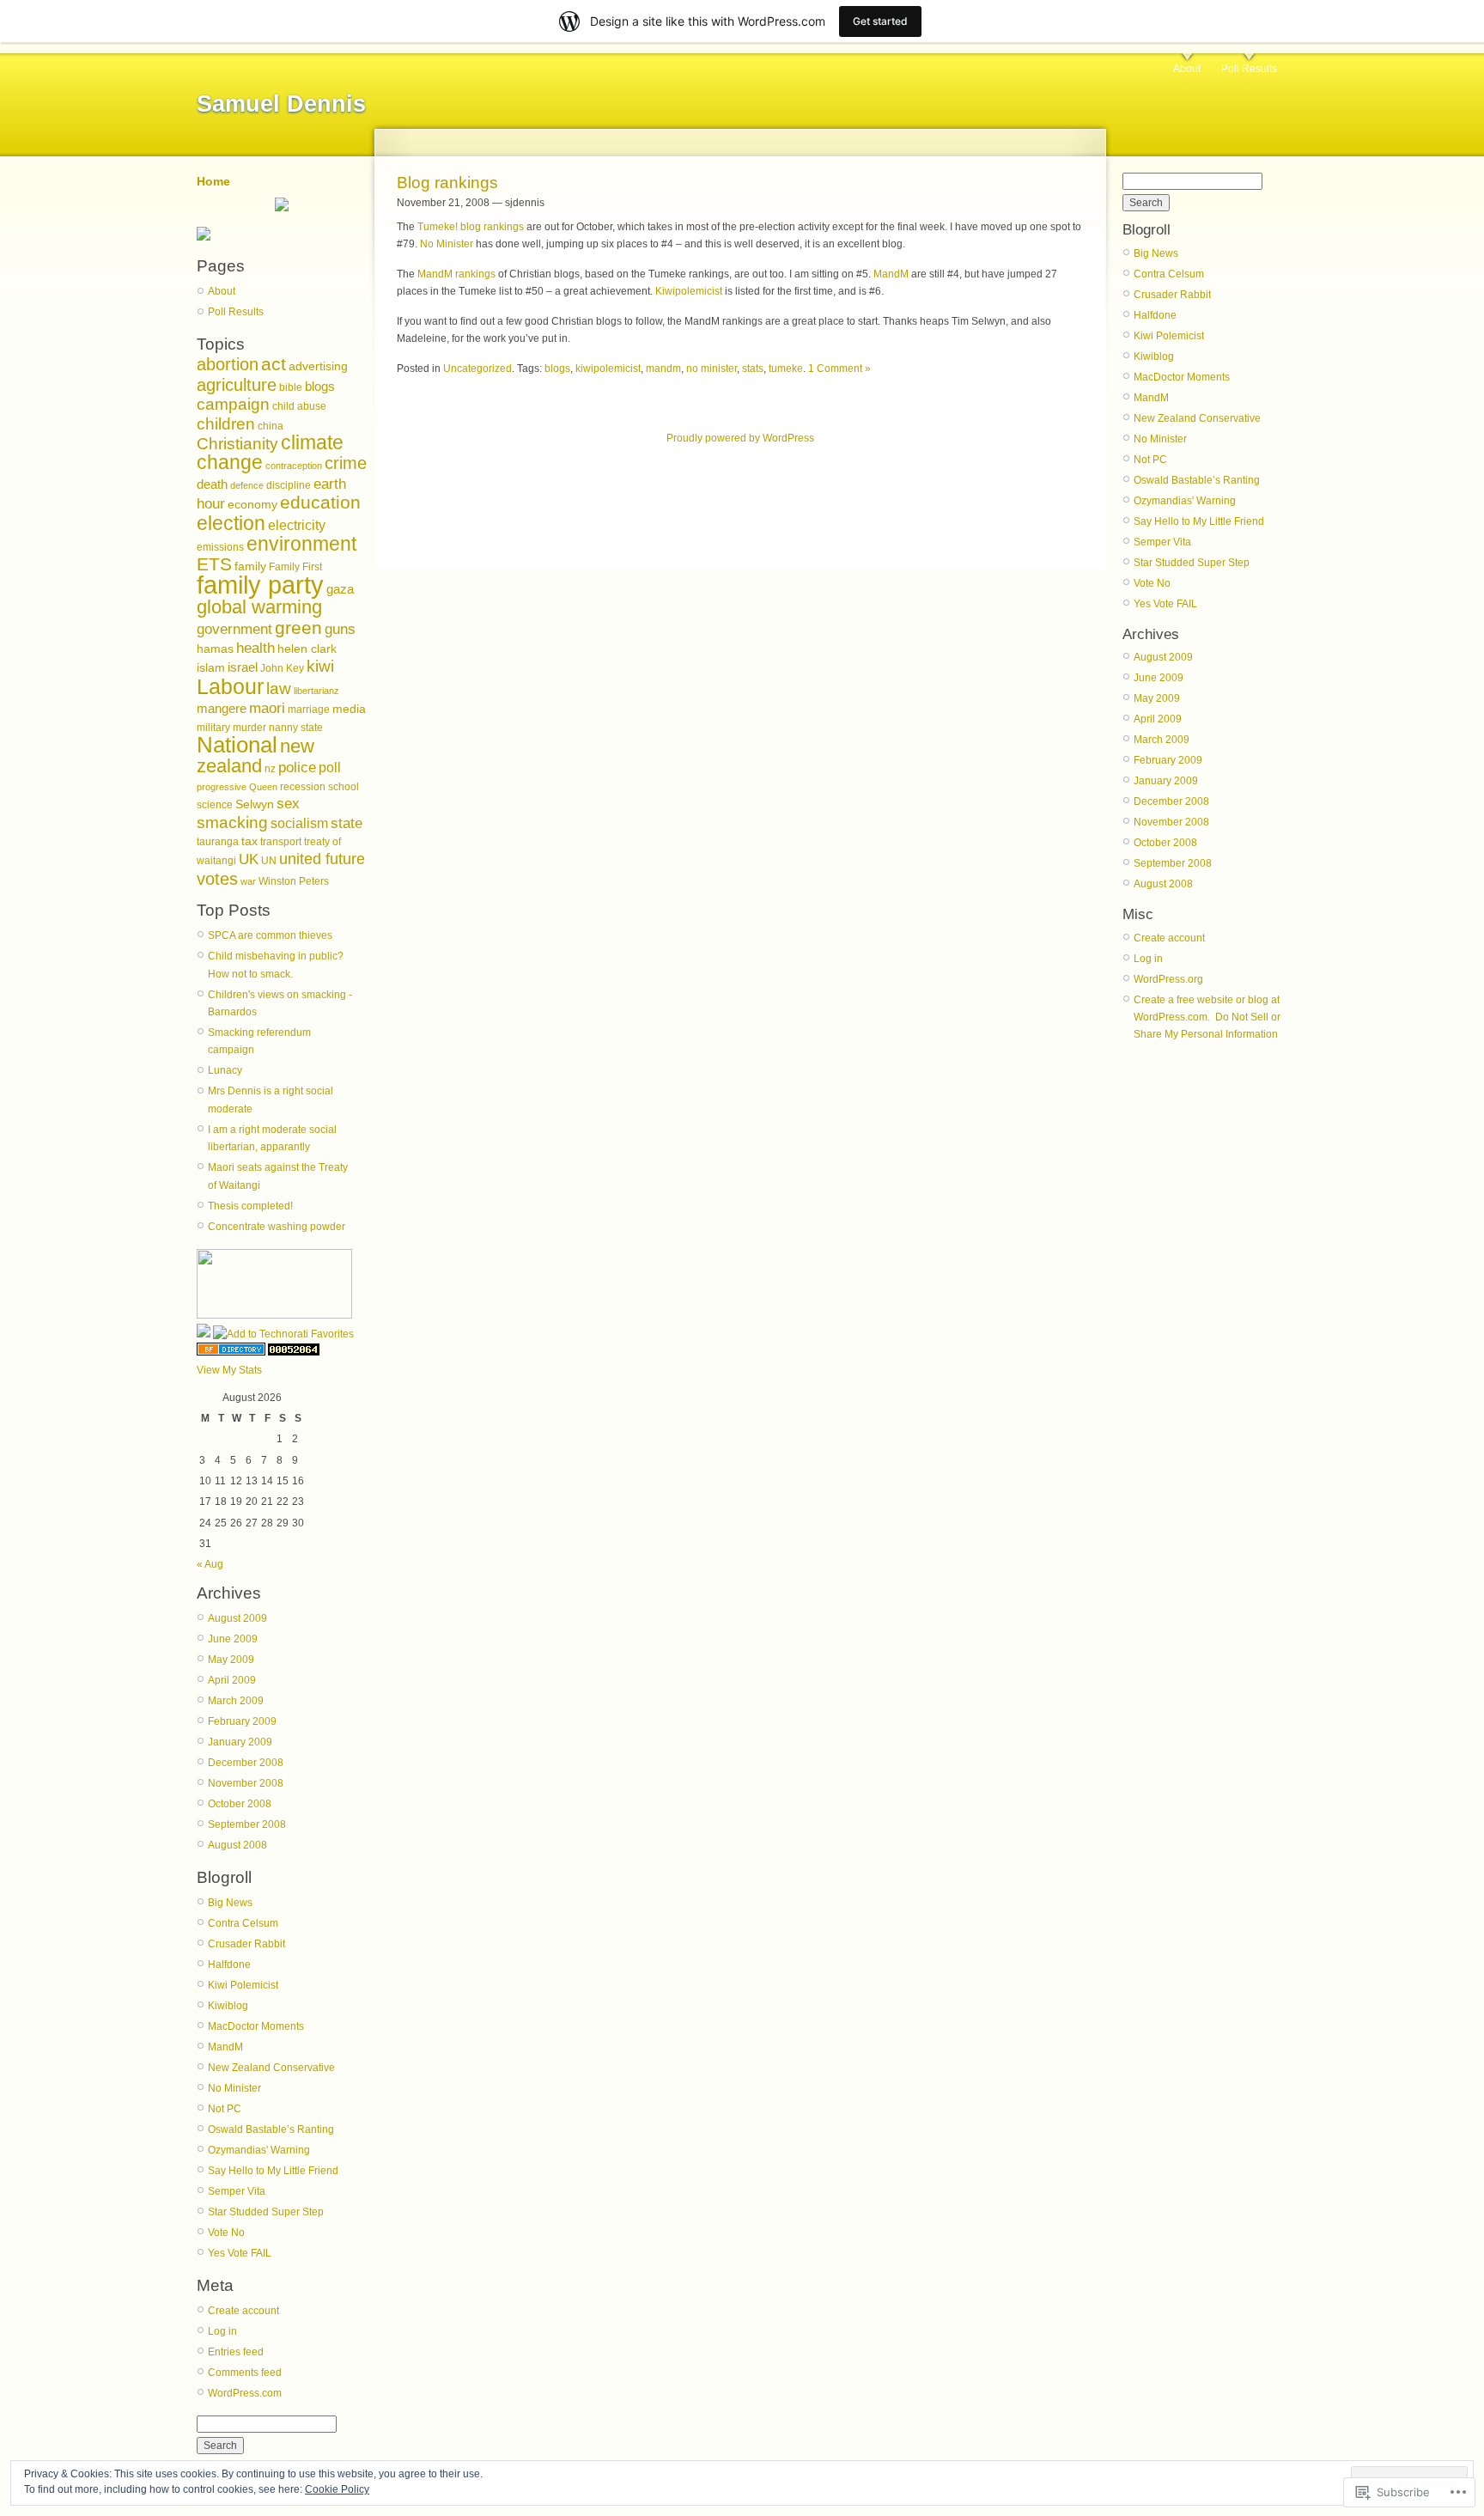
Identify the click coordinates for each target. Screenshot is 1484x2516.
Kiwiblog (228, 2006)
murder (249, 728)
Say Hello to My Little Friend (273, 2171)
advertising (318, 366)
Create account (243, 2311)
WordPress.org (1168, 979)
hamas (215, 649)
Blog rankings (447, 183)
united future (322, 859)
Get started (880, 21)
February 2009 (242, 1721)
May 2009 (231, 1660)
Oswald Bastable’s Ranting (271, 2129)
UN (269, 861)
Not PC (225, 2109)
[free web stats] (294, 1352)
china (271, 426)
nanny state (296, 728)
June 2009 (233, 1639)
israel (243, 667)
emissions (220, 547)
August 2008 (237, 1845)
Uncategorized (477, 369)
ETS (214, 564)
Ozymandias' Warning (259, 2150)
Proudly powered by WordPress (740, 438)
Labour (230, 686)
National (237, 745)
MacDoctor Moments (256, 2026)
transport (281, 842)
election (231, 523)
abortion (228, 364)
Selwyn (255, 804)
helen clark (307, 649)
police (297, 768)
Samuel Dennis (281, 104)
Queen (263, 787)
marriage (309, 710)
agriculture (237, 385)
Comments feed (245, 2373)
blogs (320, 387)
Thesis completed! (250, 1206)
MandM (225, 2047)
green (298, 627)
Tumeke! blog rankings (471, 227)
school (344, 787)
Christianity (237, 444)
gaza (340, 589)
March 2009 (236, 1701)
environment (301, 544)
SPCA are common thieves (270, 935)
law (279, 688)
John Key (282, 668)
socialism (299, 823)
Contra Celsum (243, 1923)
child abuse (299, 406)
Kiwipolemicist (689, 291)
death (212, 484)
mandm (663, 369)
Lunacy (225, 1070)
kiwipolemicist (608, 369)
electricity (297, 525)
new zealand (255, 756)
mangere (222, 709)
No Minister (234, 2088)
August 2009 (237, 1618)
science (215, 805)
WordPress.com (245, 2393)
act (274, 364)
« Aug (210, 1564)
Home (213, 181)
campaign (233, 404)
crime (346, 463)
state (347, 823)
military (213, 728)
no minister (712, 369)
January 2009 (240, 1742)
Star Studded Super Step (266, 2212)
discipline (289, 485)
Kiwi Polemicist (243, 1985)
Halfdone (229, 1965)
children (226, 424)
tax (249, 841)
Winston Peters (294, 881)
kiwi (320, 666)
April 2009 (232, 1680)
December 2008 (246, 1763)
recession (303, 787)
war (248, 881)
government (234, 629)
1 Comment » (839, 369)
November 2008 (246, 1783)
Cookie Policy (337, 2489)
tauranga (218, 842)
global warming (259, 607)
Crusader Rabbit (246, 1944)
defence (247, 485)
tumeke (786, 369)
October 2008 (240, 1804)
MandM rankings (456, 274)
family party (260, 585)
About (1187, 69)
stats (753, 369)
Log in (222, 2331)
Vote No (226, 2233)
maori (267, 708)
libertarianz (316, 691)
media (349, 709)
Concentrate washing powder (277, 1227)
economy (252, 505)
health (255, 648)
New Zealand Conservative (271, 2068)
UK (249, 859)
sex (288, 804)
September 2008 (247, 1825)
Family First (295, 567)
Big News (230, 1903)
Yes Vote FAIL (240, 2253)
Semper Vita (237, 2191)
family (250, 567)
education (320, 502)
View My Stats (229, 1370)
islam (211, 668)
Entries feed (236, 2352)
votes (217, 879)
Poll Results (1249, 69)
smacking (232, 822)
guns (340, 629)
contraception (294, 466)
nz (270, 769)
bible (291, 387)
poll (330, 768)
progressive (222, 787)
